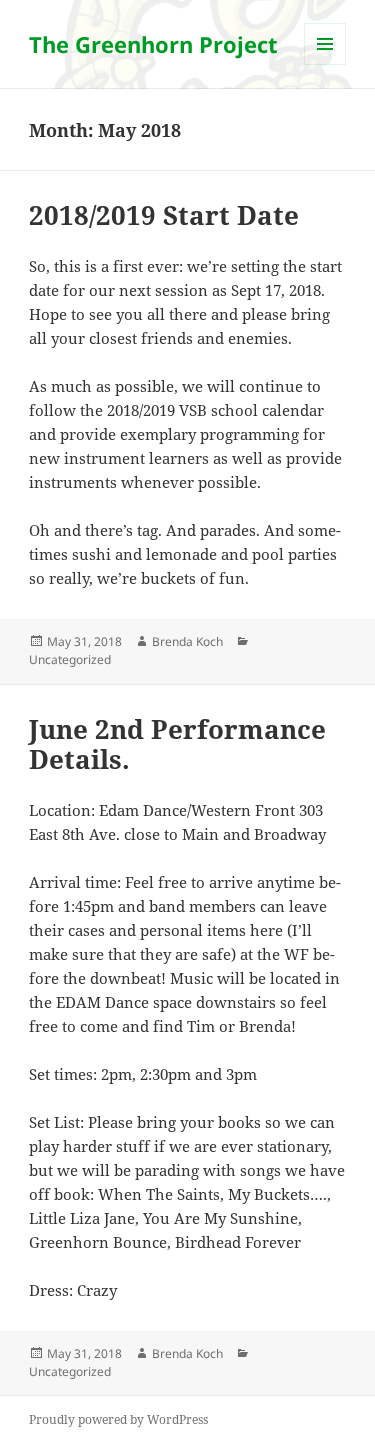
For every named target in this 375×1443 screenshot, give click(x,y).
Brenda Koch (187, 641)
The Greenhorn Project (153, 44)
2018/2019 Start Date (164, 215)
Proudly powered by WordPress (118, 1419)
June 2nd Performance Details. (177, 744)
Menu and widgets (325, 64)
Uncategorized (70, 659)
